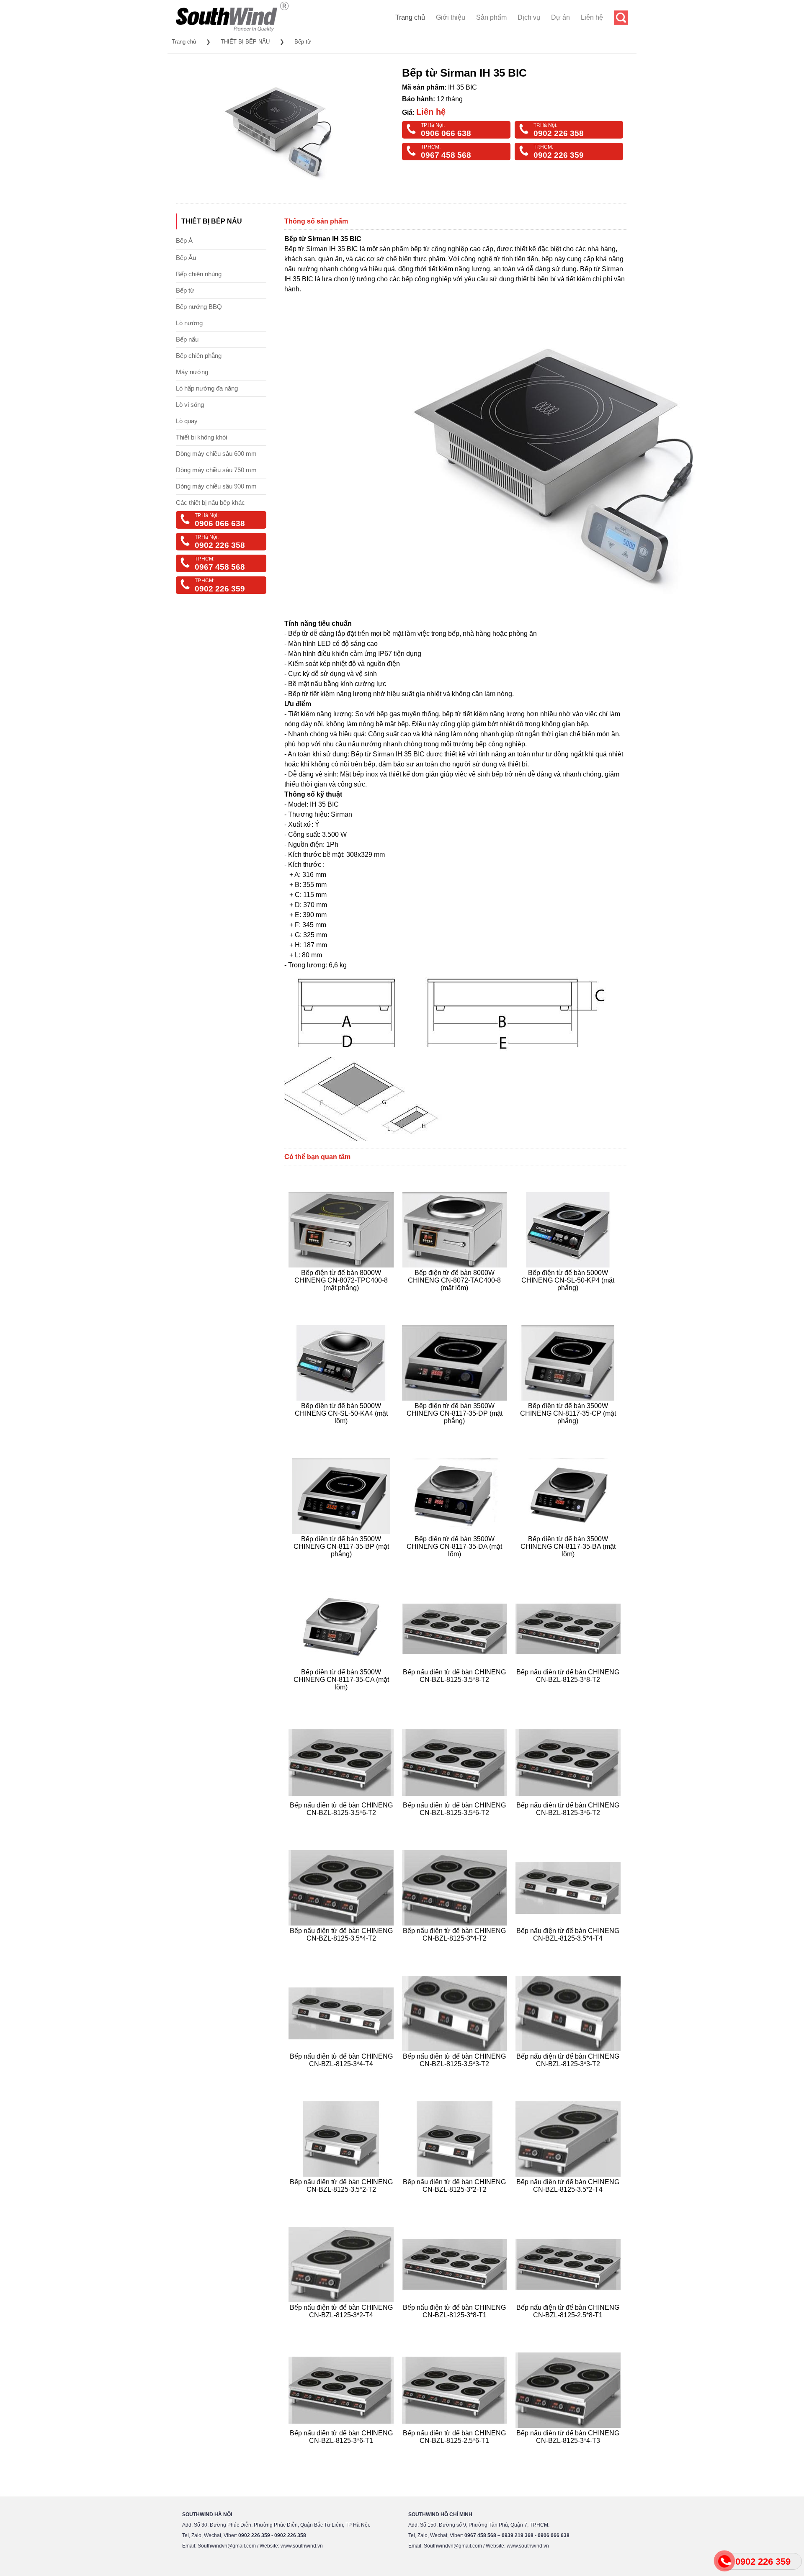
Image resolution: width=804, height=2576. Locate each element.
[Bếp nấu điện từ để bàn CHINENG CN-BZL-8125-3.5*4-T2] (342, 1948)
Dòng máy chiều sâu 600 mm (216, 454)
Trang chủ (410, 17)
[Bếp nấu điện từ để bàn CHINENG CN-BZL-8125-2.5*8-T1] (569, 2325)
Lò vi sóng (190, 405)
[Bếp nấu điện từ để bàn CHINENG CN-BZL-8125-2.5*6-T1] (456, 2451)
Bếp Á (184, 240)
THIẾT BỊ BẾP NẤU (245, 42)
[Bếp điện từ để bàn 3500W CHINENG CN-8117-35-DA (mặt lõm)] (456, 1564)
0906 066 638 (446, 133)
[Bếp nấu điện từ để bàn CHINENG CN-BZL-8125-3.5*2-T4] (569, 2199)
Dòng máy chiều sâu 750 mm (216, 470)
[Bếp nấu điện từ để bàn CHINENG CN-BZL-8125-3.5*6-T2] (342, 1823)
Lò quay (187, 421)
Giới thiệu (451, 17)
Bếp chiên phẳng (199, 356)
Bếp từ (303, 42)
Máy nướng (192, 372)
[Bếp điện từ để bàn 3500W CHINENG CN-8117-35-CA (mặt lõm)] (342, 1697)
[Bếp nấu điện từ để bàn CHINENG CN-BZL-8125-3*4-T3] (569, 2451)
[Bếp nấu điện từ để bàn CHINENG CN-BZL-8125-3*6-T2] (569, 1823)
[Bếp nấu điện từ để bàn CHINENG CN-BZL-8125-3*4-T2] (456, 1948)
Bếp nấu (187, 339)
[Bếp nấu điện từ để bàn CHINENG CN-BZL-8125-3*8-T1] (456, 2325)
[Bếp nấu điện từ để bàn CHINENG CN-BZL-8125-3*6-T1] (342, 2451)
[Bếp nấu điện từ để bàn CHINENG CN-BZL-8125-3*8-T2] (569, 1697)
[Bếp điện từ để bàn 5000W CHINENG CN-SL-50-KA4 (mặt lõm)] (342, 1431)
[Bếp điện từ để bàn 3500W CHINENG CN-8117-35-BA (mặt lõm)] (569, 1564)
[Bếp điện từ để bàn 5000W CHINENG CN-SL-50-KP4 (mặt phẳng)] (569, 1298)
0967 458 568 (446, 155)
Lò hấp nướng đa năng (207, 388)
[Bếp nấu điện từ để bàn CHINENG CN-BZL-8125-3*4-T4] (342, 2074)
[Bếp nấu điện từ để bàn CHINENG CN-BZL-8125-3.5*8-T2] (456, 1697)
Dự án (560, 17)
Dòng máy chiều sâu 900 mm (216, 486)
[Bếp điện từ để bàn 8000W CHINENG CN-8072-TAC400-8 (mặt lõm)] (456, 1298)
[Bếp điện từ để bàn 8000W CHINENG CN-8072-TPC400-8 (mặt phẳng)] (342, 1298)
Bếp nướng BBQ (199, 307)
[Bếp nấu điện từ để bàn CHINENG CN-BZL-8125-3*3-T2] (569, 2074)
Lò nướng (189, 323)
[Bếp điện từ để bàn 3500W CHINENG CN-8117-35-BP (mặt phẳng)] (342, 1564)
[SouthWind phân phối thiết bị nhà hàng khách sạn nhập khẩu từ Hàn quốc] (232, 31)
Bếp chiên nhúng (199, 274)
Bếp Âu (186, 258)
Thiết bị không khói (201, 437)
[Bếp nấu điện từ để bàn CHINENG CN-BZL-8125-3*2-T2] (456, 2199)
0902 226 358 (559, 133)
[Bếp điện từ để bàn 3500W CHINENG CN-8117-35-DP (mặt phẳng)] (456, 1431)
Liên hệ (592, 17)
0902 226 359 (559, 155)
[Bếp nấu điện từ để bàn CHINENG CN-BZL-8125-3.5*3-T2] (456, 2074)
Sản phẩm (491, 17)
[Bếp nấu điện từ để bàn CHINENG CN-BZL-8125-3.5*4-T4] (569, 1948)
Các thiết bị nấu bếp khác (210, 503)
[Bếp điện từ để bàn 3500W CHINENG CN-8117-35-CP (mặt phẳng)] (569, 1431)
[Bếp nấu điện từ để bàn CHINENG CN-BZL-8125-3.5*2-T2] (342, 2199)
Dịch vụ (529, 17)
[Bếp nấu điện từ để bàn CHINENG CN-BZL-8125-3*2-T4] (342, 2325)
